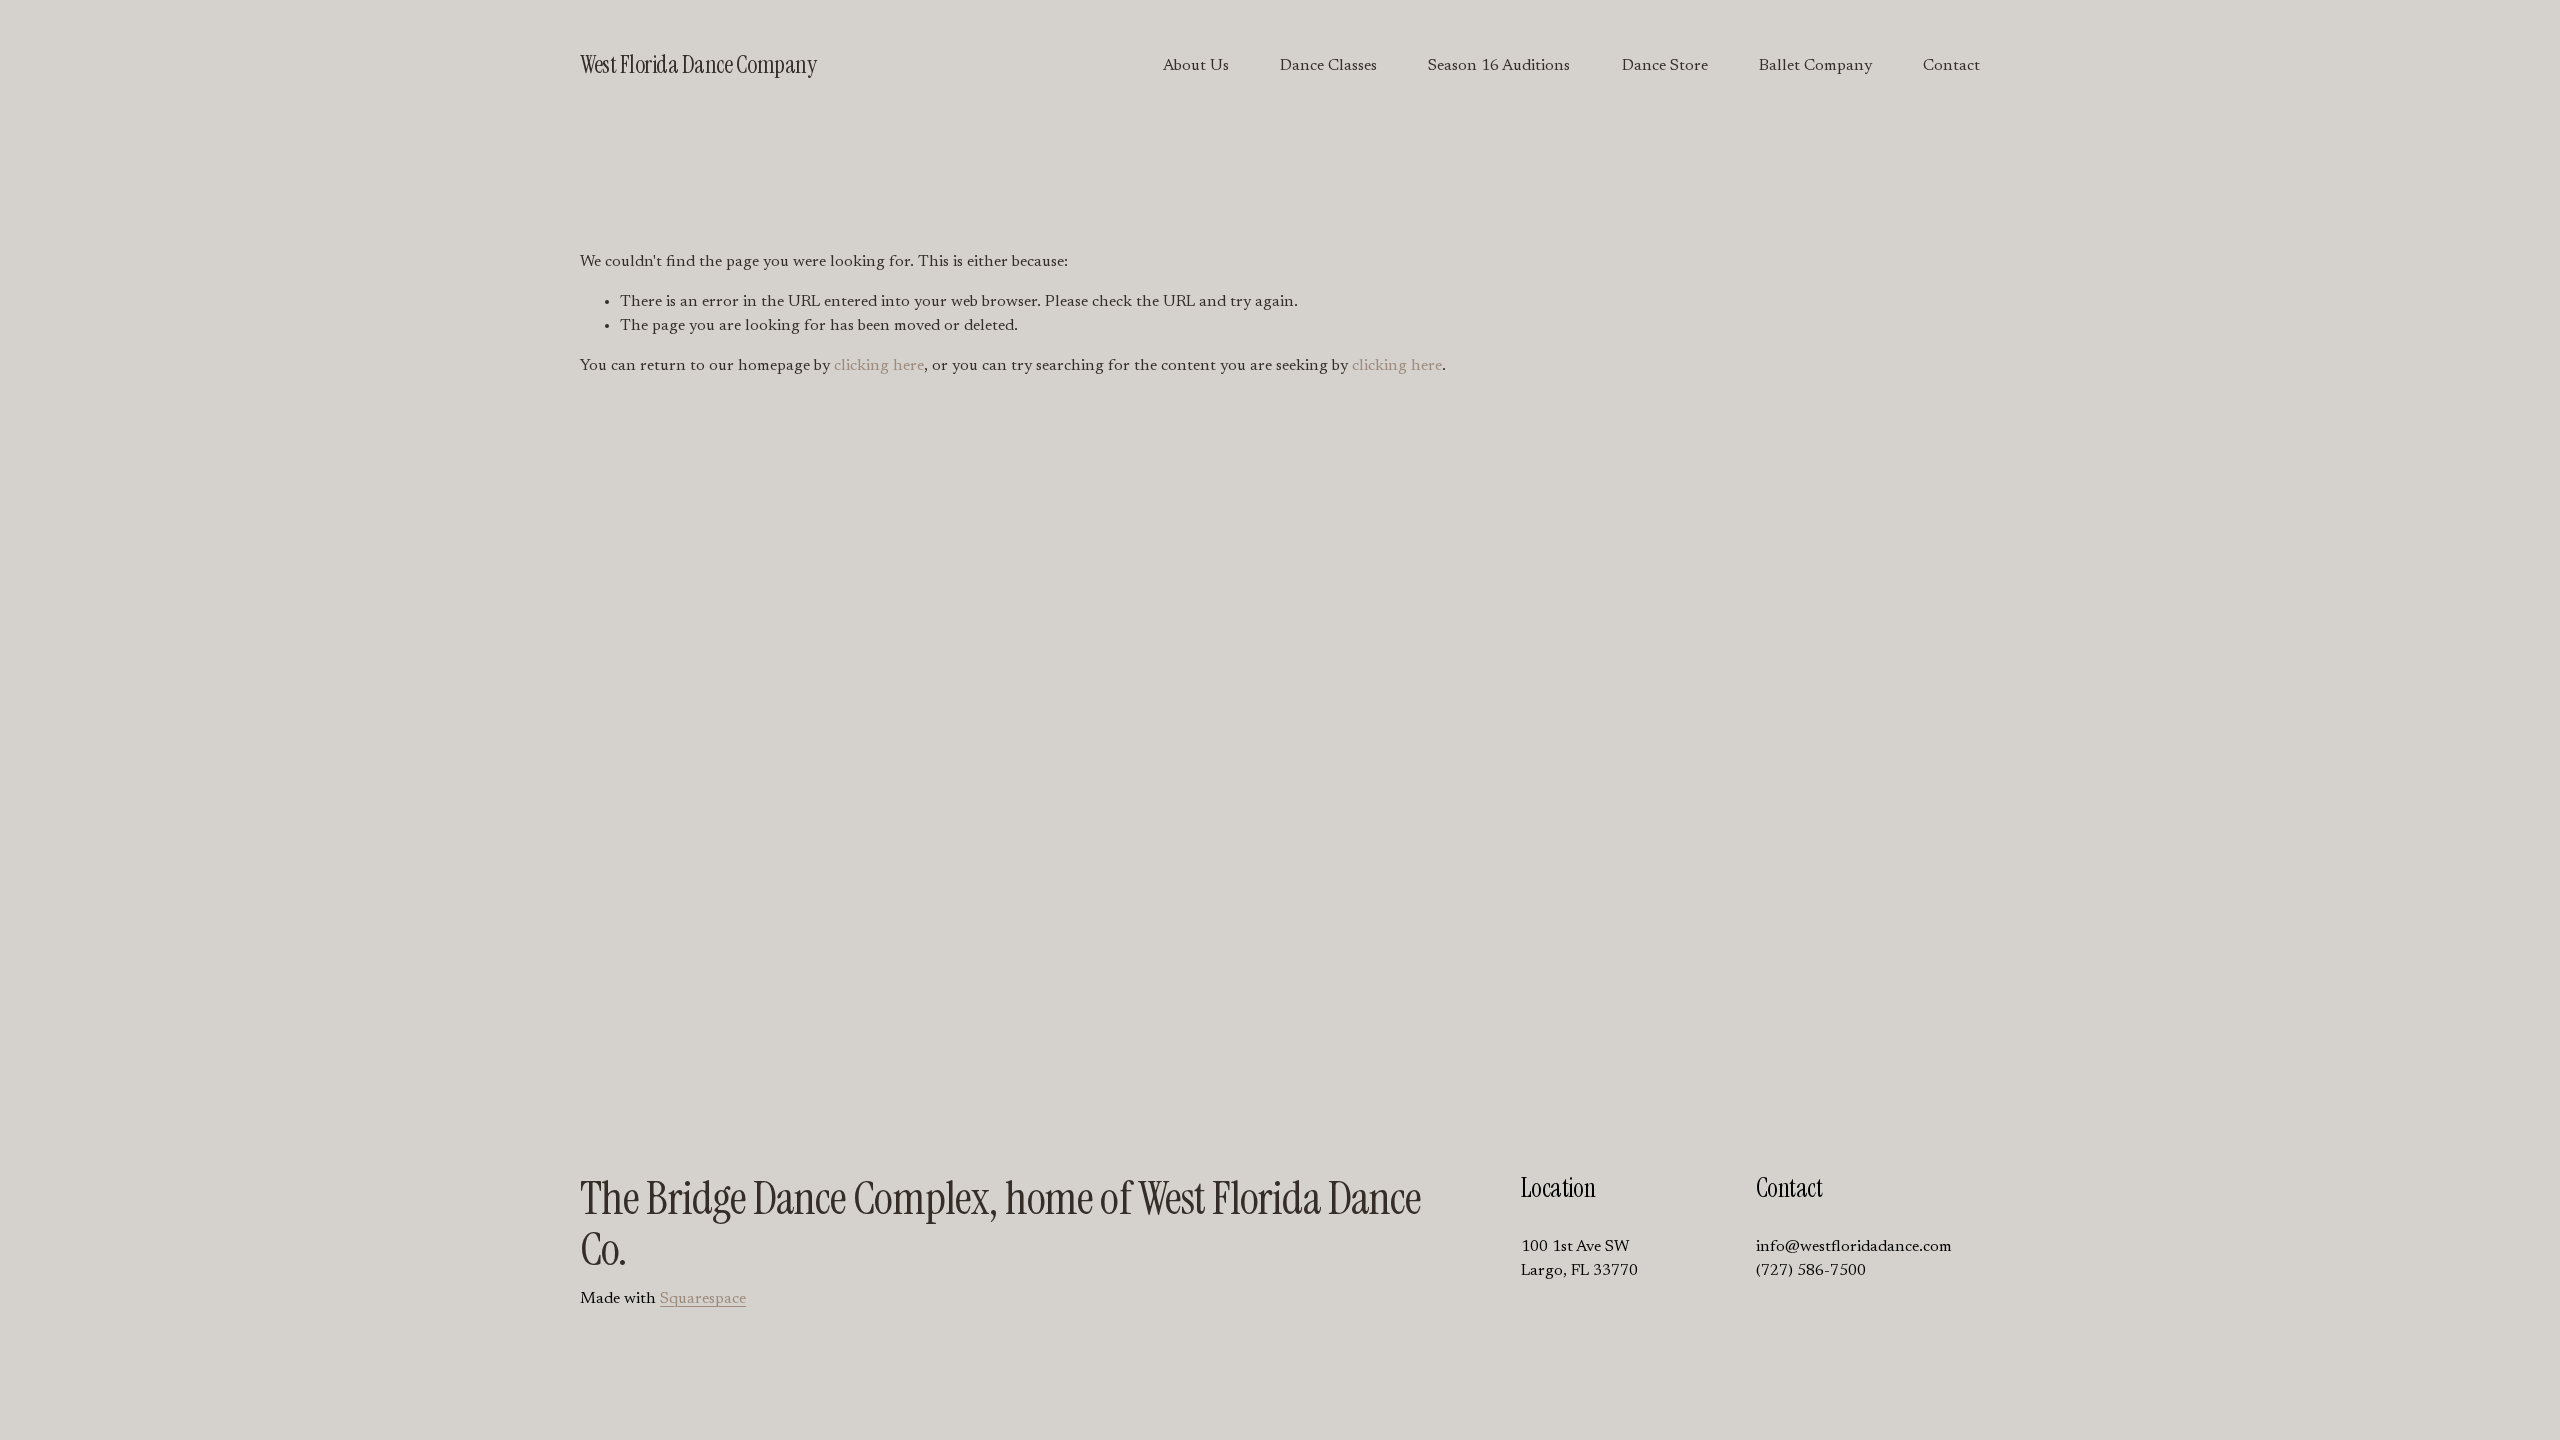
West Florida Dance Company (698, 65)
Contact (1951, 66)
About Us (1196, 66)
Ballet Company (1815, 66)
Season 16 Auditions (1499, 66)
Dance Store (1665, 66)
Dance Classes (1328, 66)
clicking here (879, 366)
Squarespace (703, 1299)
